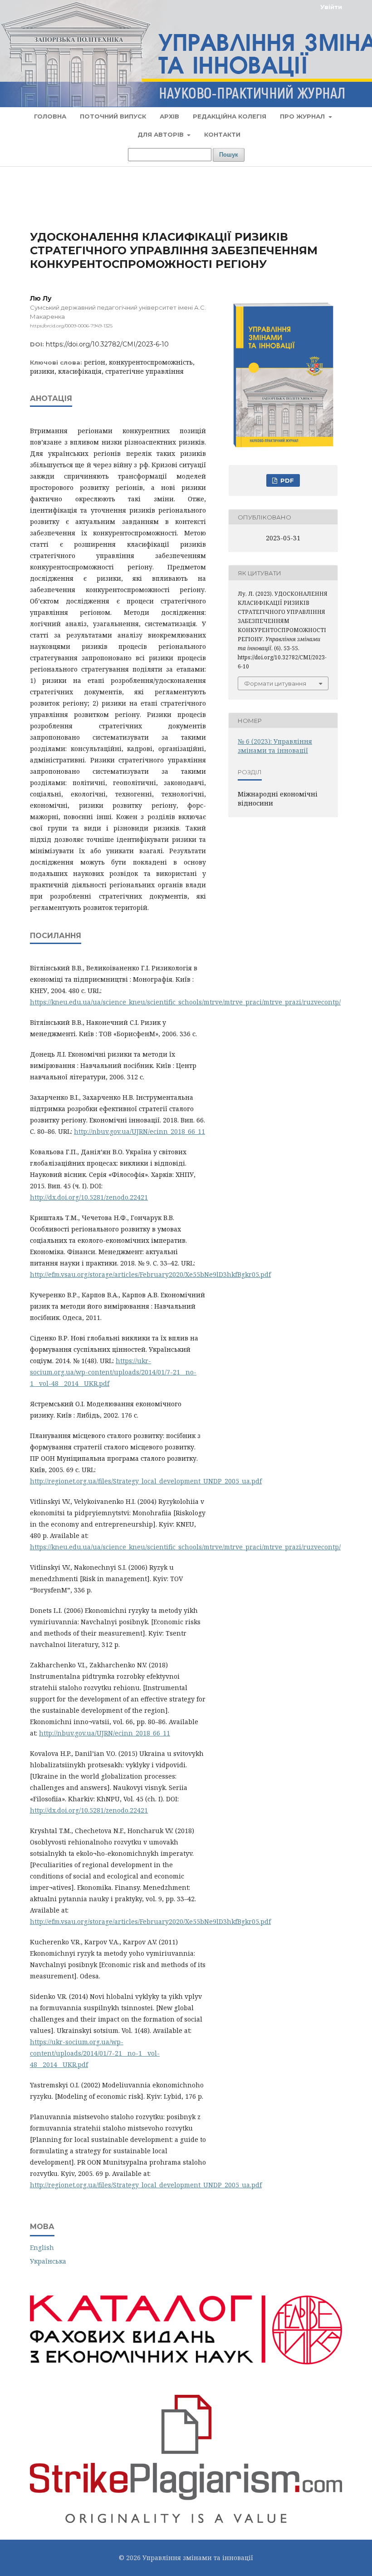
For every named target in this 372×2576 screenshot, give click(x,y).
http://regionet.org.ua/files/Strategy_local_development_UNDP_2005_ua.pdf (146, 1481)
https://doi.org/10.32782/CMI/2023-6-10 (107, 344)
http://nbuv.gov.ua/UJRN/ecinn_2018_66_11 (139, 1131)
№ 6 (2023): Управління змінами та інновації (275, 746)
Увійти (331, 7)
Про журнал (303, 116)
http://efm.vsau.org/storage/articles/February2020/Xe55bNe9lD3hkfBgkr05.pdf (150, 1274)
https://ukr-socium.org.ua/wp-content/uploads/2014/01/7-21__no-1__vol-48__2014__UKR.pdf (113, 1372)
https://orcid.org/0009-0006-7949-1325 (71, 326)
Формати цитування (275, 683)
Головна (50, 116)
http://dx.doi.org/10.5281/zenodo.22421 (89, 1197)
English (42, 2247)
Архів (169, 116)
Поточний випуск (113, 116)
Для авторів (162, 134)
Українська (48, 2261)
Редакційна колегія (230, 116)
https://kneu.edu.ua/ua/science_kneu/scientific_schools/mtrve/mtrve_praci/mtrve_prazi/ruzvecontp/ (185, 1002)
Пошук (229, 155)
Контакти (222, 134)
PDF (286, 480)
